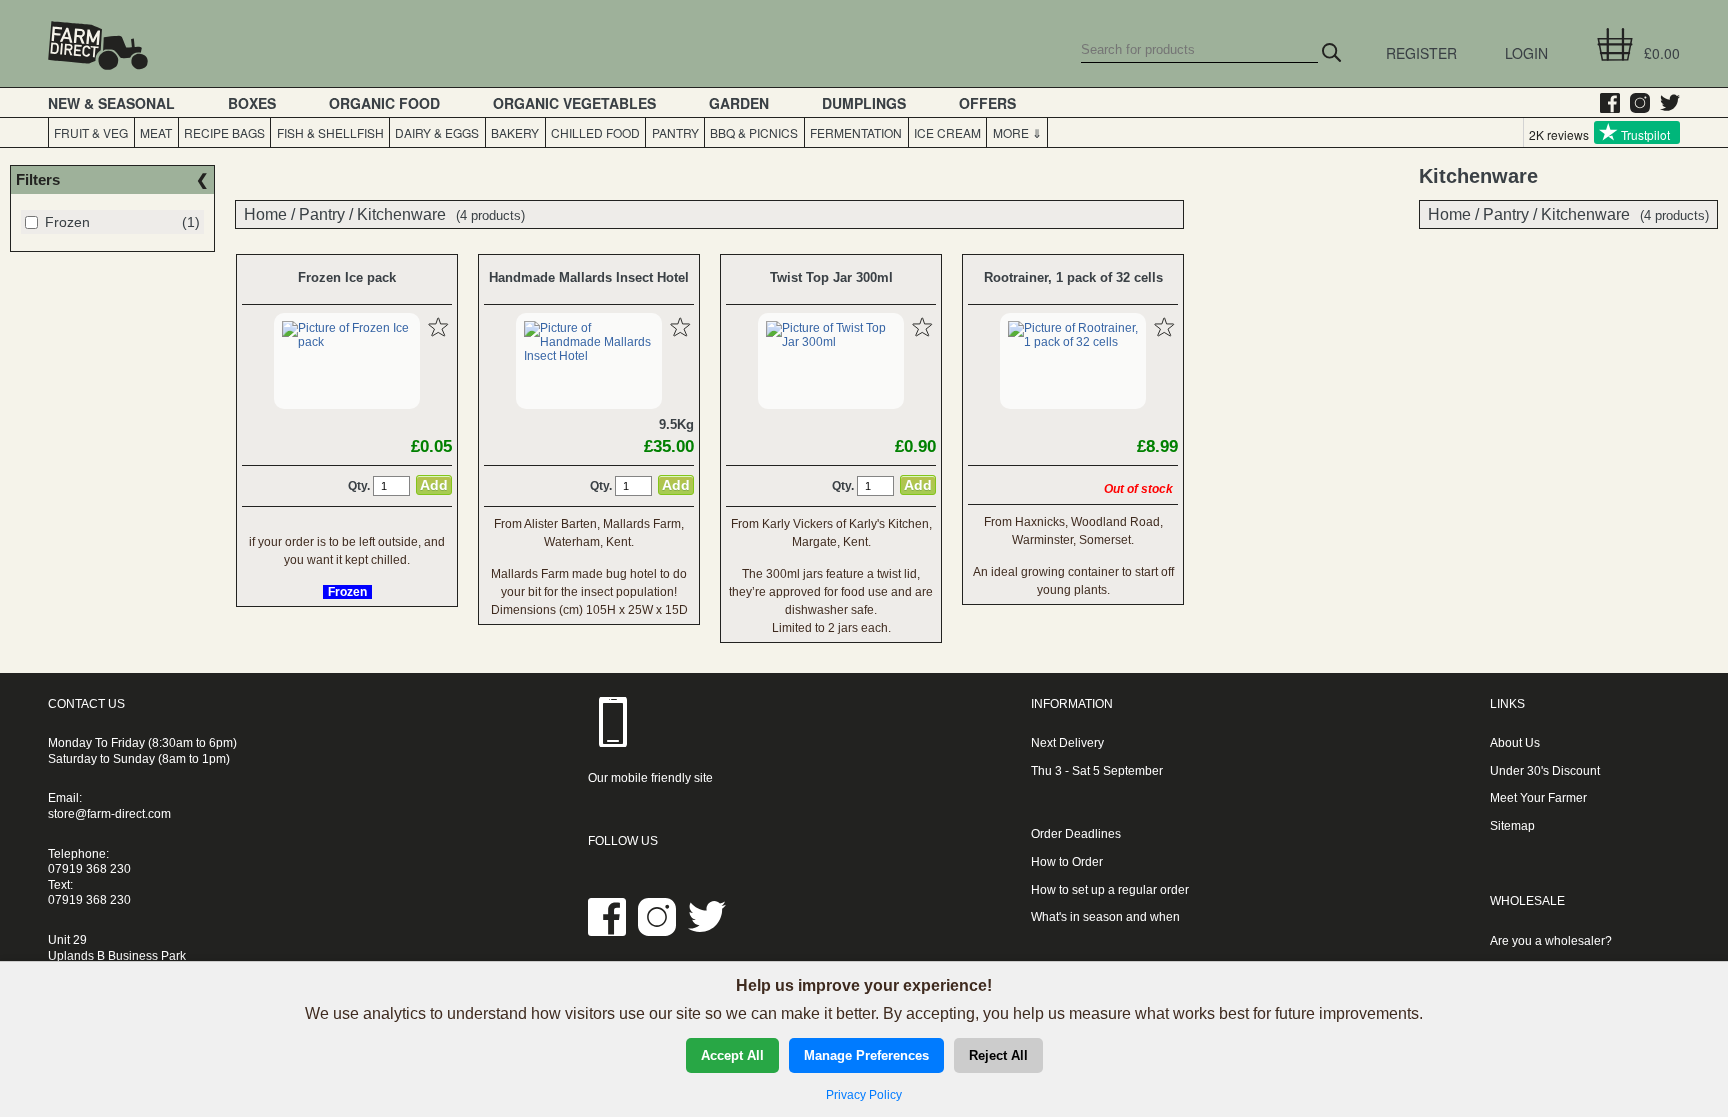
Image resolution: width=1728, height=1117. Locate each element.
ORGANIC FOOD (384, 103)
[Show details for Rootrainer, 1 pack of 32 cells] (1073, 342)
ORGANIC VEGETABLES (574, 103)
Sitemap (1512, 826)
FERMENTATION (856, 132)
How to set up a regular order (1110, 890)
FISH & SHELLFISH (330, 132)
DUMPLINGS (864, 103)
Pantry (1506, 214)
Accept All (732, 1055)
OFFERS (987, 103)
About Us (1515, 743)
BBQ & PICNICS (754, 132)
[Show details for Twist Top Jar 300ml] (831, 342)
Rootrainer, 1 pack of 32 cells (1073, 277)
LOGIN (1526, 53)
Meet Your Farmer (1538, 798)
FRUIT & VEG (91, 132)
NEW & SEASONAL (111, 103)
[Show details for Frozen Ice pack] (347, 342)
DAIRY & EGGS (437, 132)
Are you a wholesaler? (1551, 941)
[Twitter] (1665, 103)
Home (1449, 214)
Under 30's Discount (1545, 771)
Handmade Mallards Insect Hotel (589, 277)
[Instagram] (1635, 103)
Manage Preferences (866, 1055)
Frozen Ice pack (347, 277)
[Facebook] (1605, 103)
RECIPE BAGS (224, 132)
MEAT (156, 132)
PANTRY (675, 132)
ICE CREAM (947, 132)
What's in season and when (1105, 917)
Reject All (998, 1055)
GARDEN (739, 103)
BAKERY (515, 132)
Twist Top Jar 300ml (831, 277)
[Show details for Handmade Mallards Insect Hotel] (589, 356)
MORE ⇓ (1017, 132)
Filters (38, 179)
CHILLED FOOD (595, 132)
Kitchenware (1585, 214)
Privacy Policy (864, 1095)
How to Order (1067, 862)
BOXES (252, 103)
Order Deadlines (1076, 834)
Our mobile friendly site (650, 778)
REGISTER (1421, 53)
